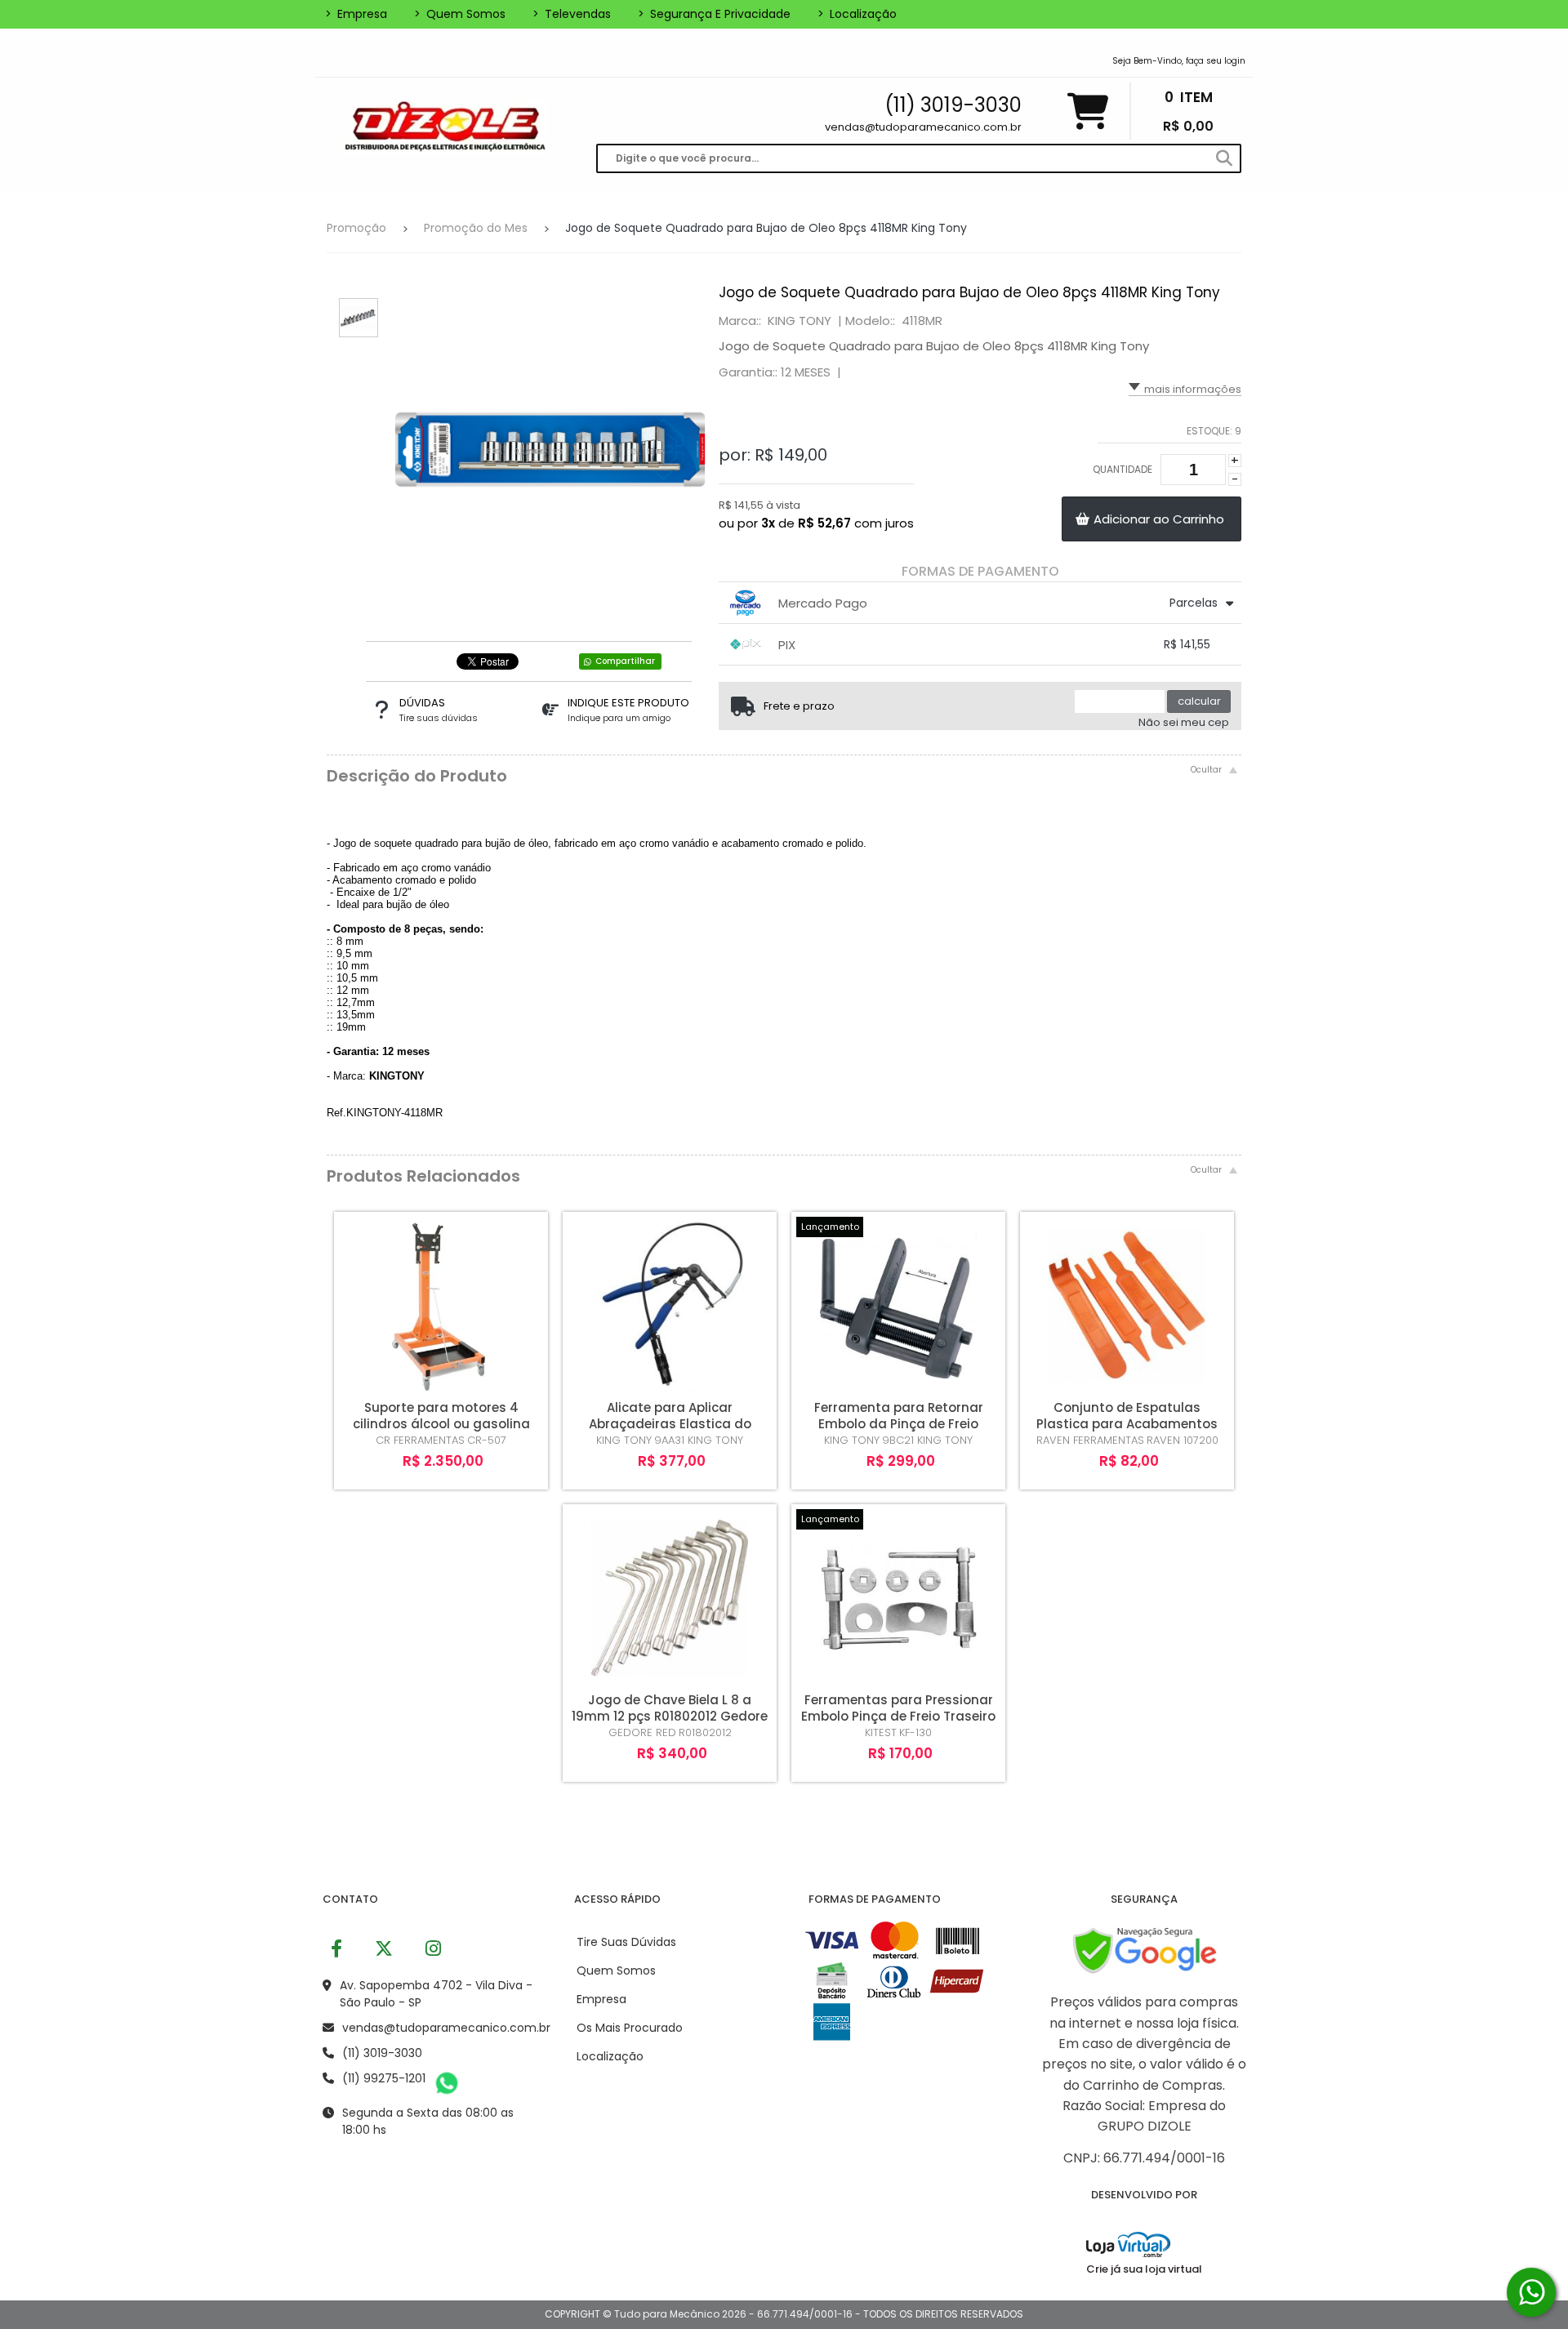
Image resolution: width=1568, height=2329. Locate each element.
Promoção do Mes (476, 228)
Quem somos (460, 14)
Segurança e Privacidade (714, 14)
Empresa (356, 14)
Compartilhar (625, 661)
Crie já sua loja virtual (1144, 2269)
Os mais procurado (630, 2028)
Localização (857, 14)
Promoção (356, 228)
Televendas (572, 14)
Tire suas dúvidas (626, 1942)
